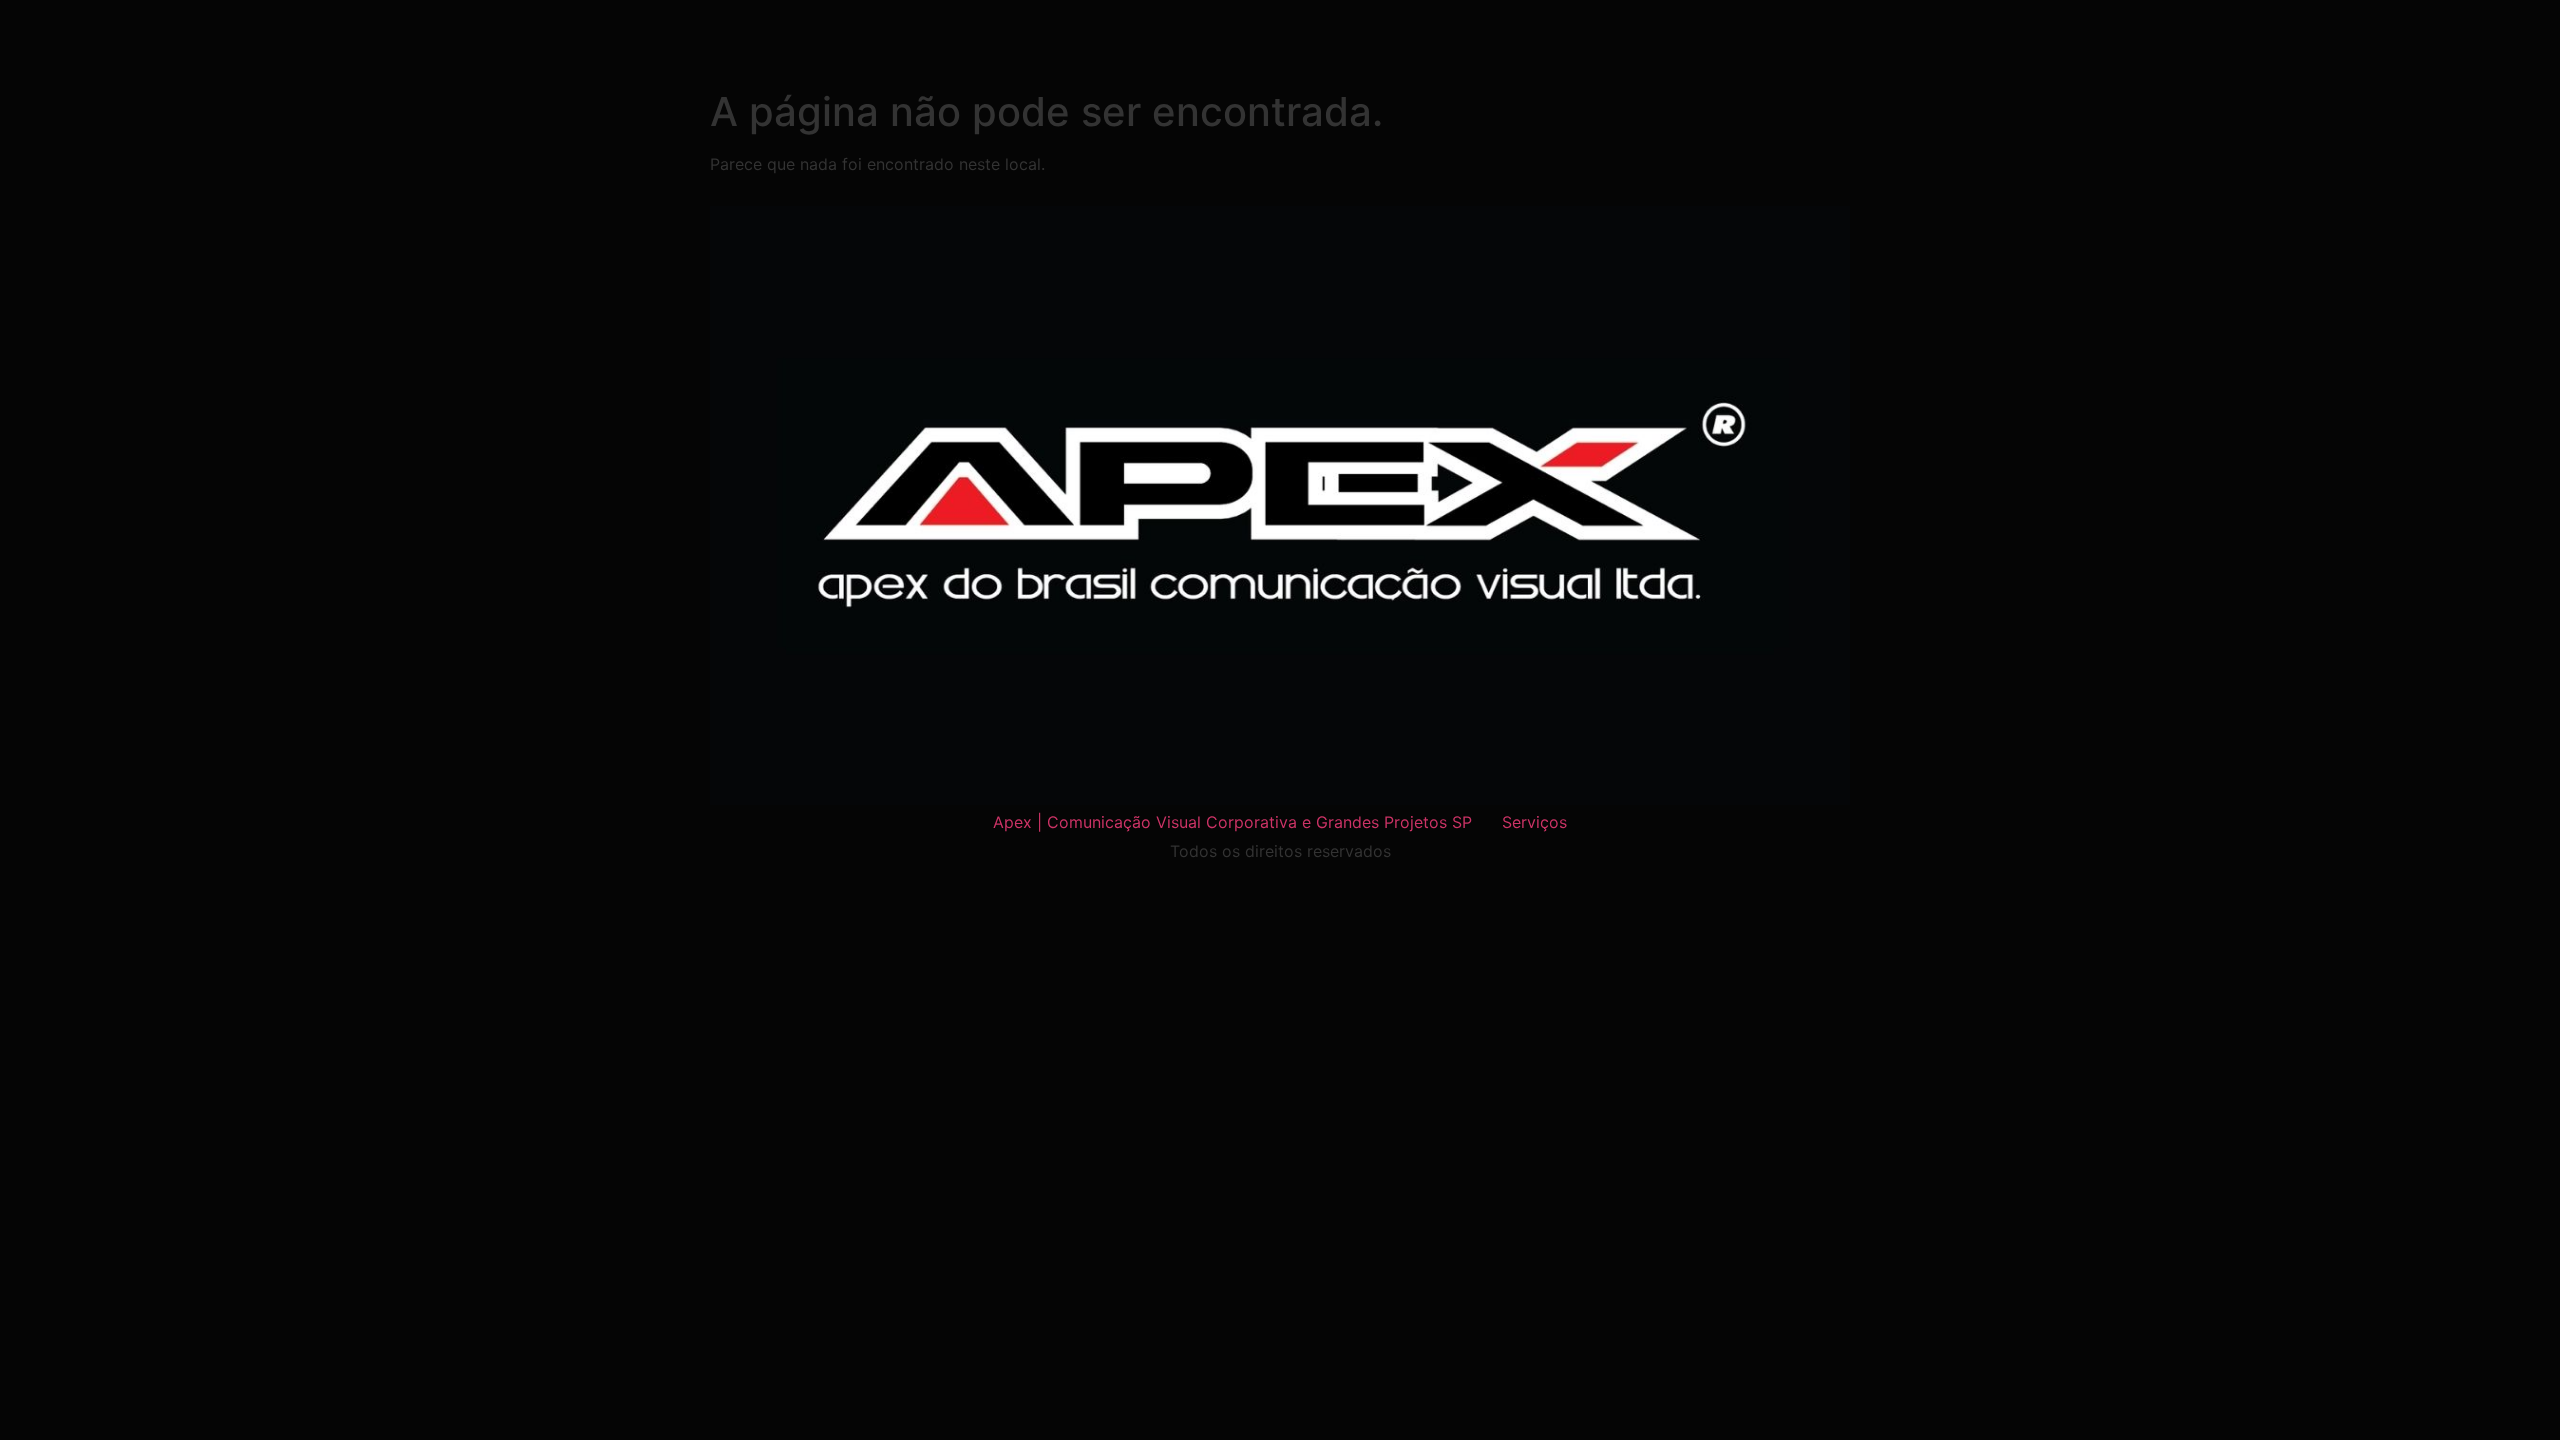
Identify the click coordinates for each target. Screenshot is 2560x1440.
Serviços (1534, 822)
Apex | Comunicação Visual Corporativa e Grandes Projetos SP (1232, 822)
